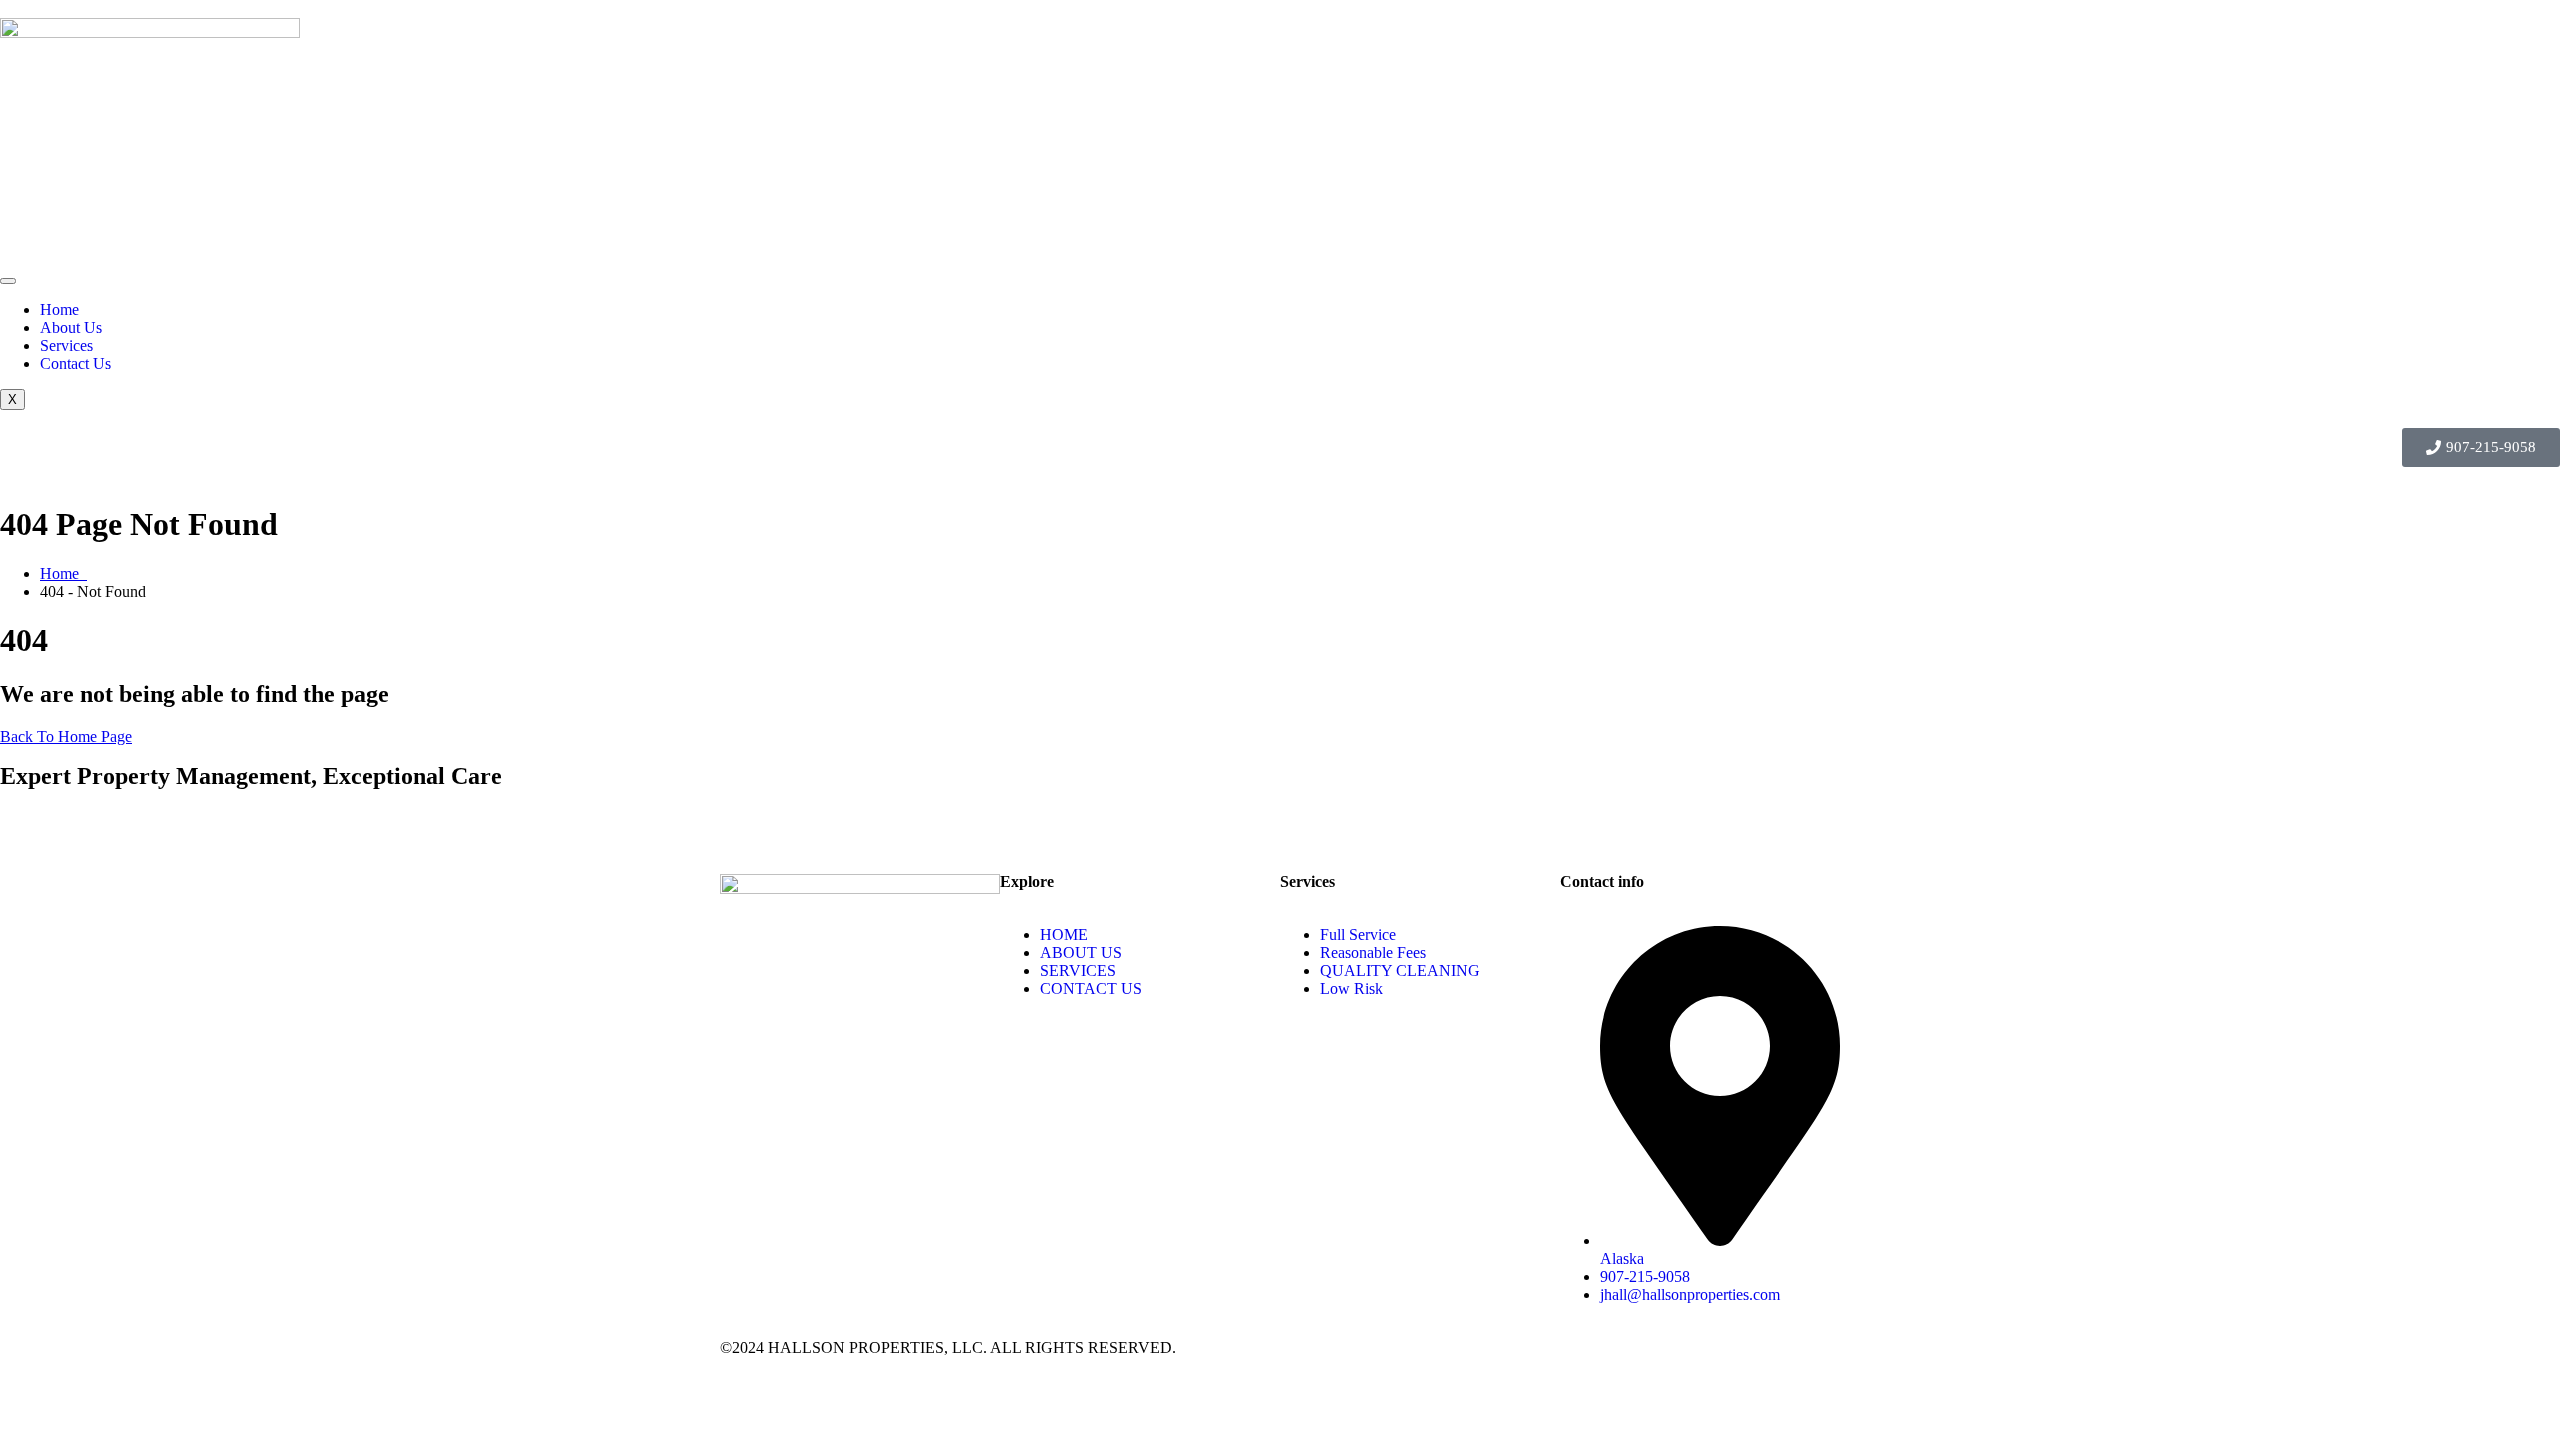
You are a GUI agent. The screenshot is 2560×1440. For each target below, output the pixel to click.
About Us (71, 327)
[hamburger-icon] (8, 281)
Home (59, 309)
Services (66, 345)
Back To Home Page (66, 736)
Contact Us (75, 363)
